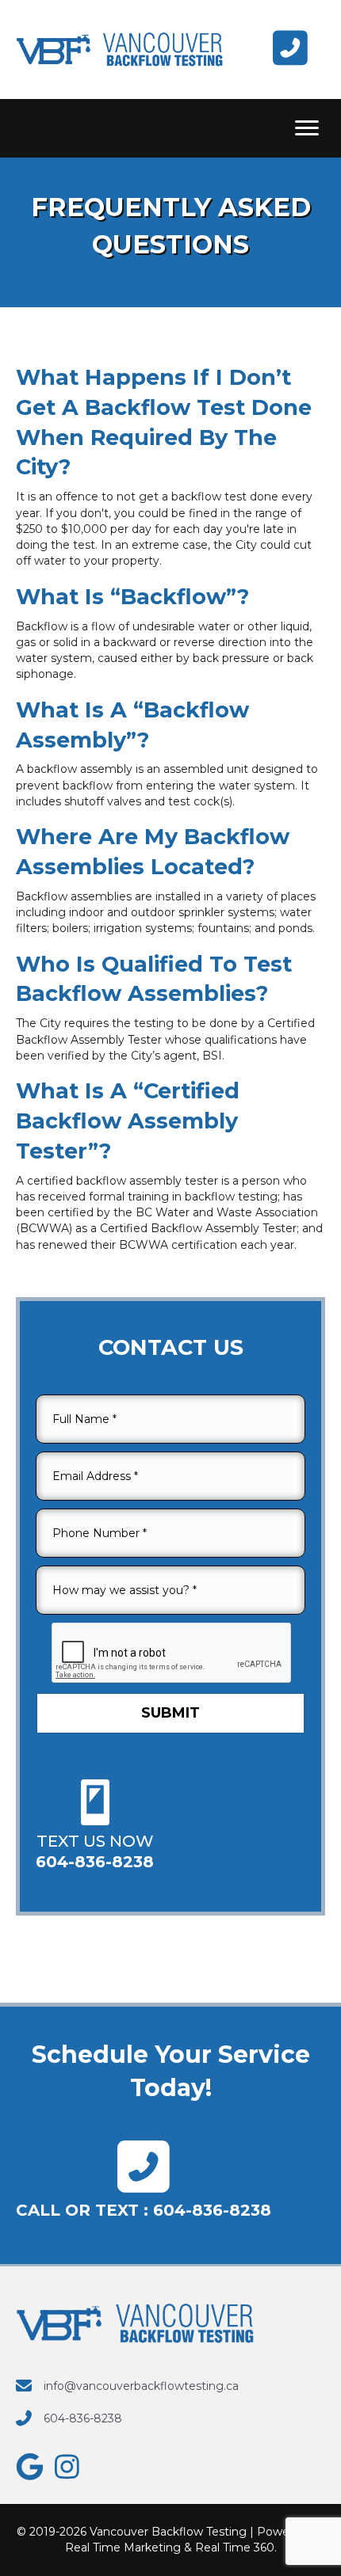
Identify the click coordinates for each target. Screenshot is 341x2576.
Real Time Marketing (123, 2547)
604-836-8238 (212, 2210)
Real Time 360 (235, 2547)
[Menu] (307, 128)
